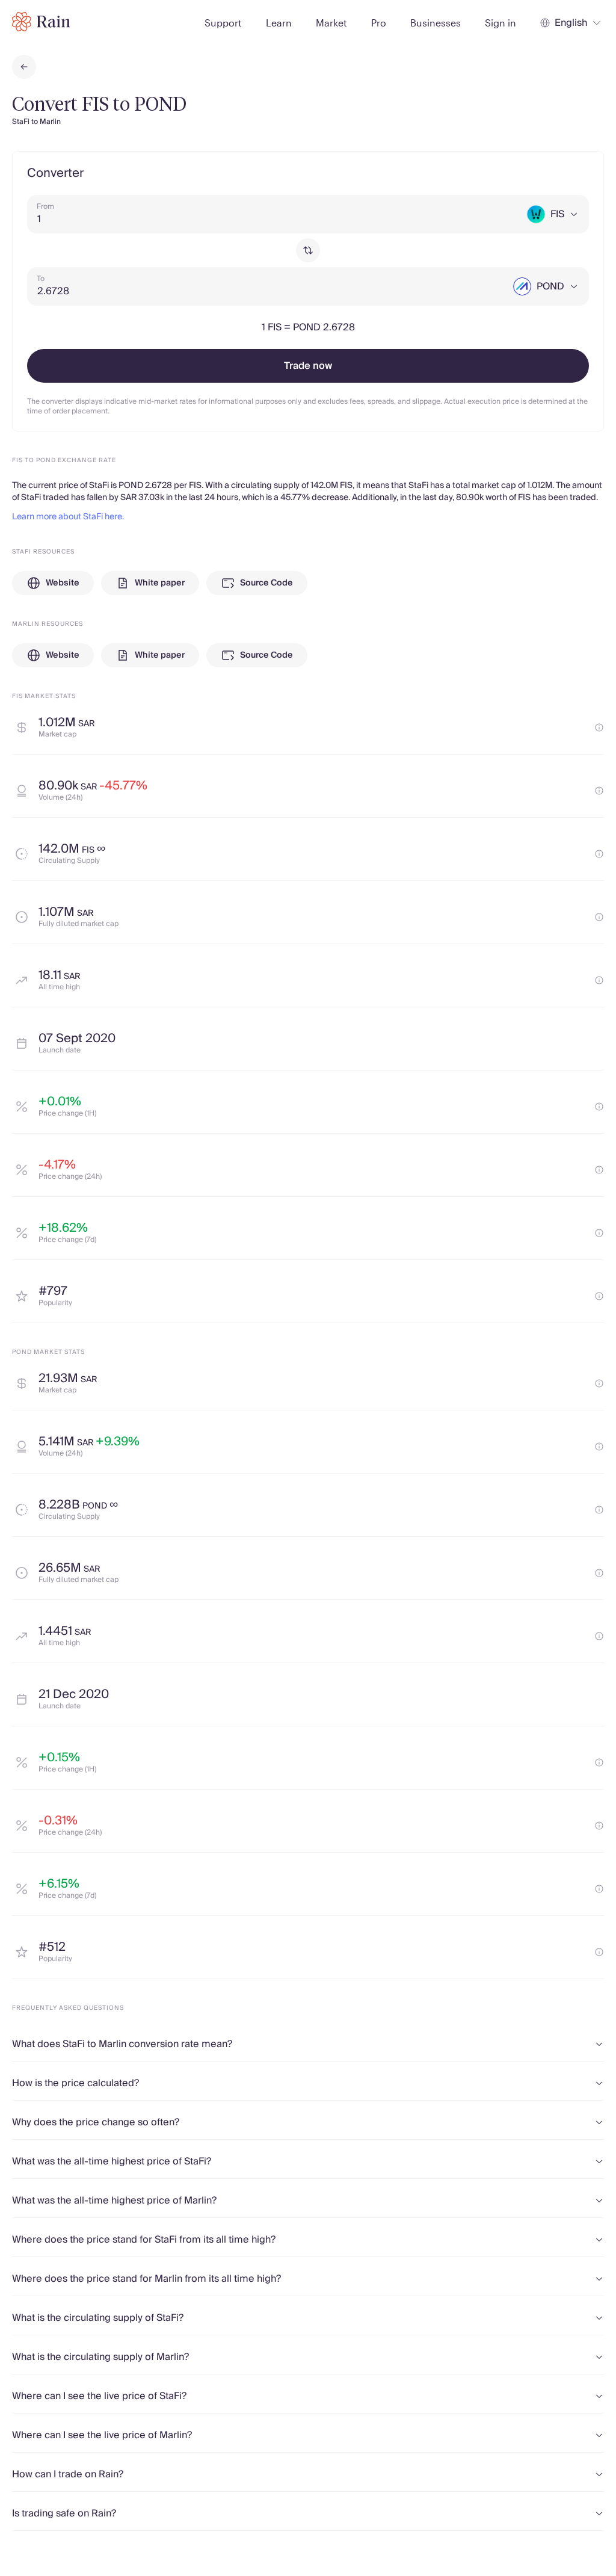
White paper (160, 583)
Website (63, 583)
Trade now (308, 366)
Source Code (266, 583)
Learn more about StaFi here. (68, 517)
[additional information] (599, 727)
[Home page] (41, 22)
